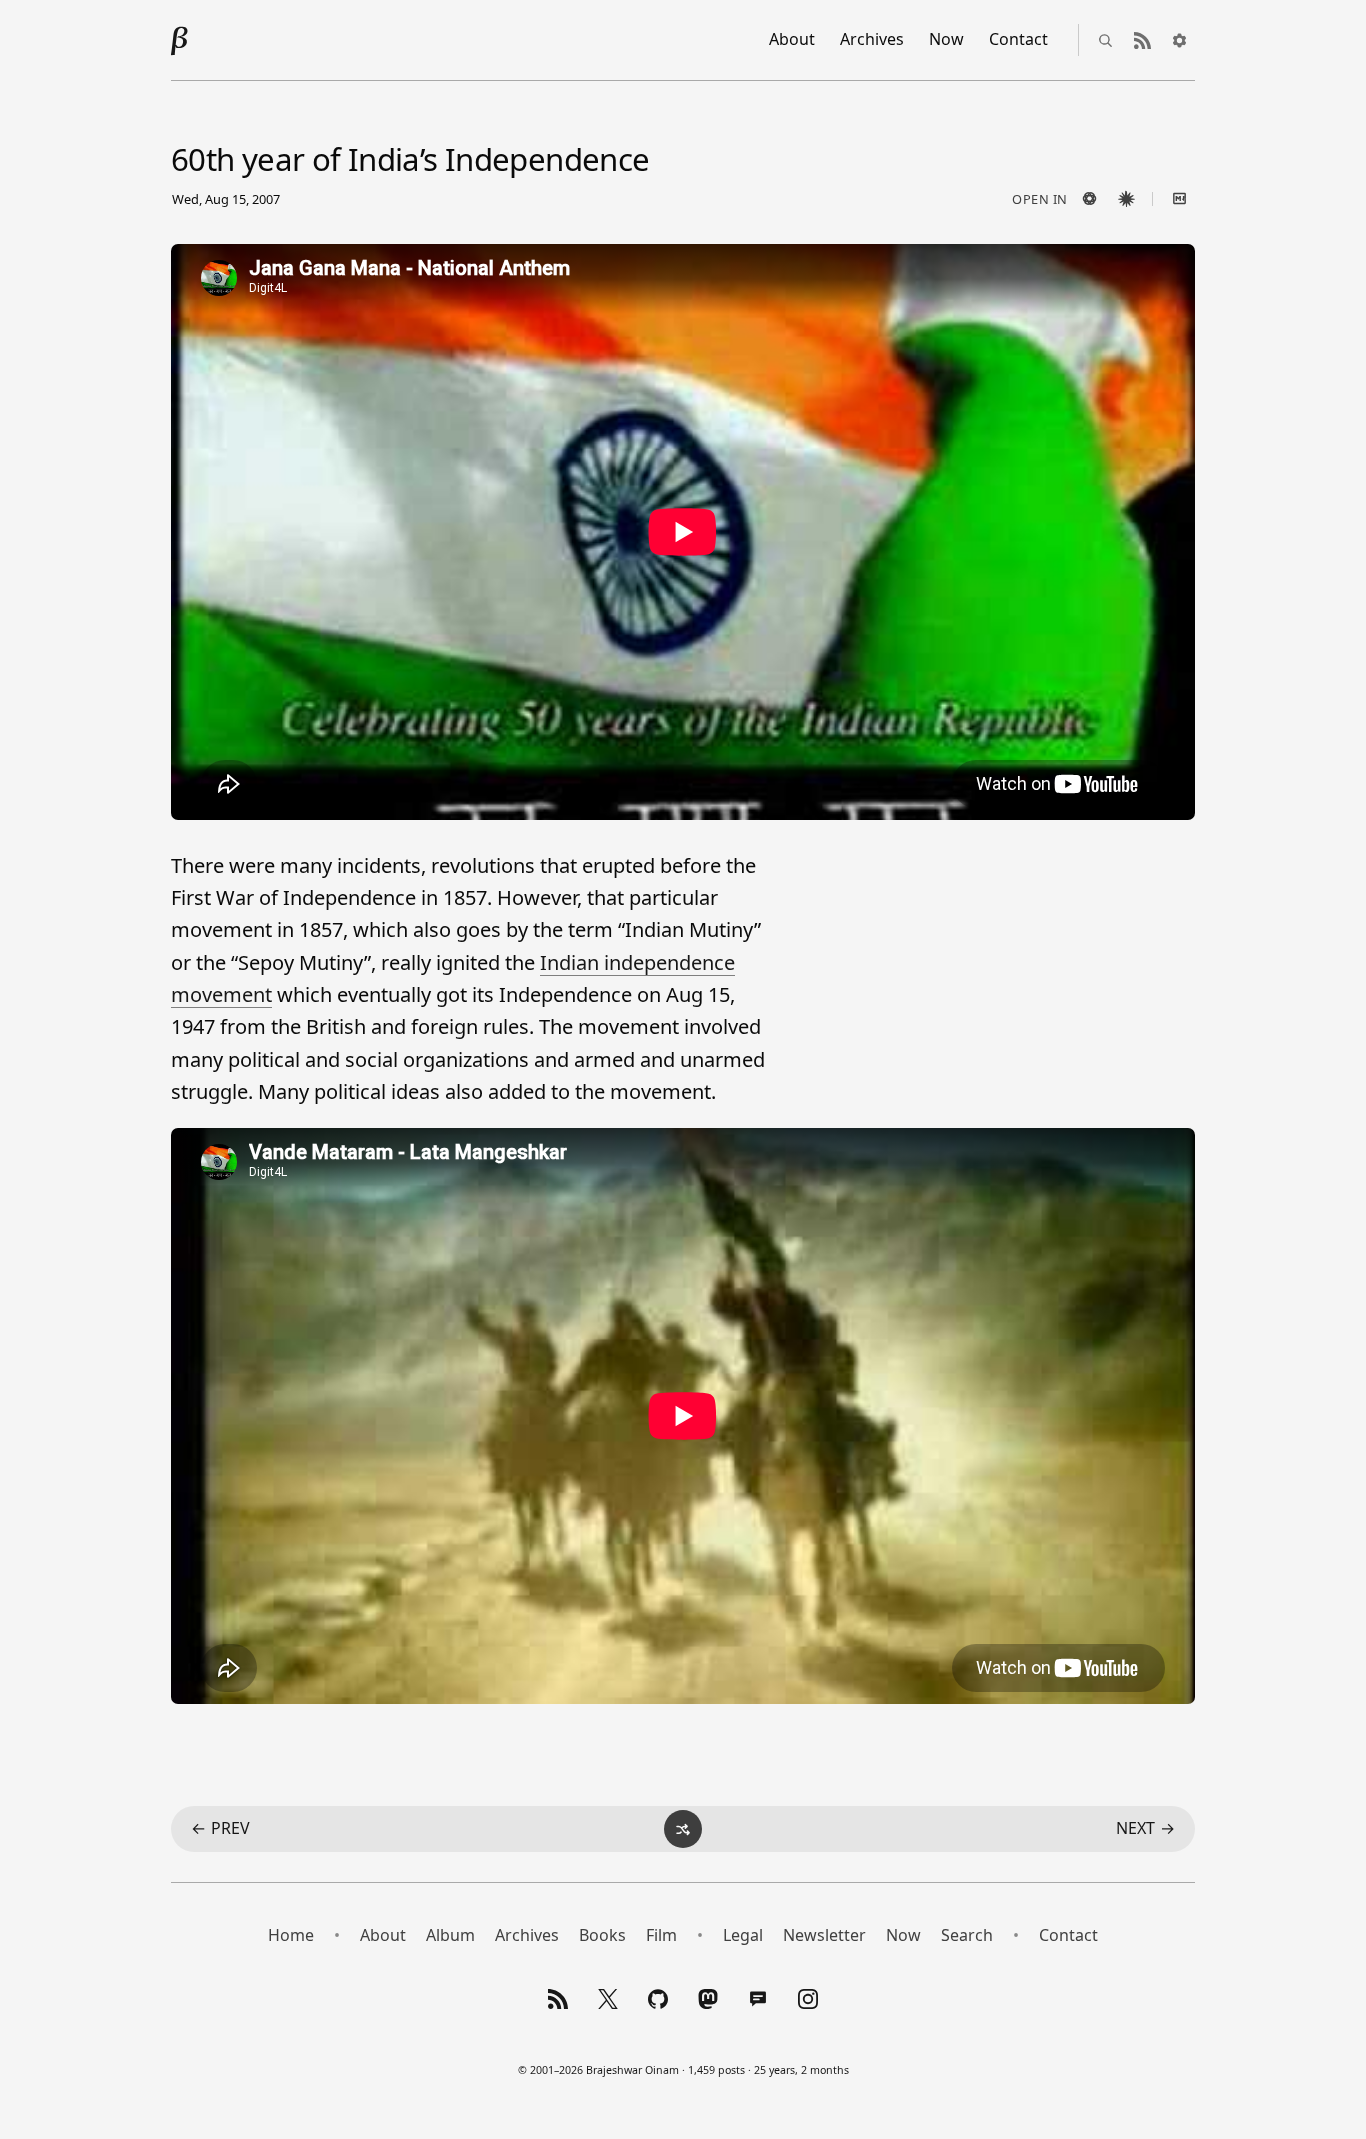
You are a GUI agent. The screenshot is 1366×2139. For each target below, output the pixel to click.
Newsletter (824, 1935)
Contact (1018, 39)
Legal (743, 1935)
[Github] (658, 1999)
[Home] (180, 40)
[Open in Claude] (1126, 199)
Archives (872, 39)
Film (661, 1935)
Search (967, 1935)
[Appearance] (1179, 40)
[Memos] (758, 1999)
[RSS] (558, 1999)
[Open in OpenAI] (1089, 199)
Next (1145, 1828)
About (792, 39)
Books (602, 1935)
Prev (220, 1828)
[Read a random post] (683, 1829)
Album (450, 1935)
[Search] (1105, 40)
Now (946, 39)
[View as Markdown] (1179, 199)
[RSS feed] (1142, 40)
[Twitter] (608, 1999)
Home (291, 1935)
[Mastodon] (708, 1999)
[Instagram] (808, 1999)
